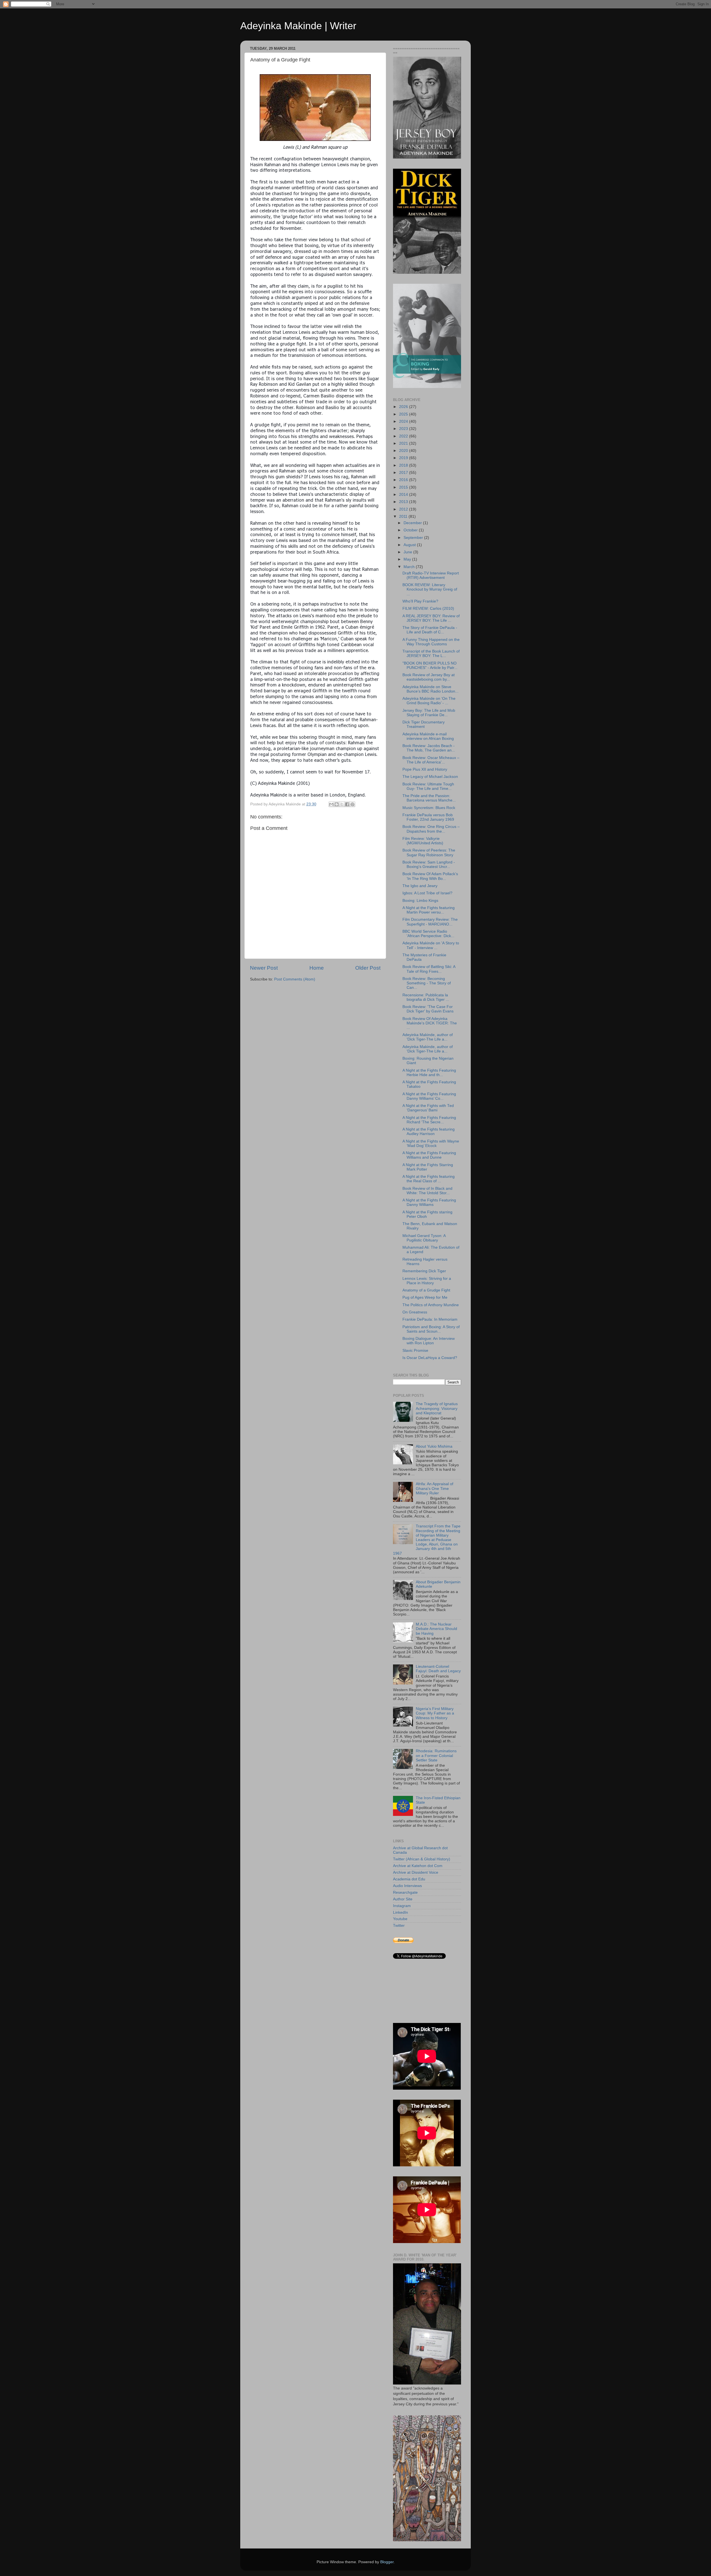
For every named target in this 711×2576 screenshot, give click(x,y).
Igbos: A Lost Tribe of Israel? (427, 893)
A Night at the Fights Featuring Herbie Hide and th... (429, 1073)
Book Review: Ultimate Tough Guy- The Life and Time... (428, 786)
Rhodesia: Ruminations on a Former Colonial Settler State (436, 1755)
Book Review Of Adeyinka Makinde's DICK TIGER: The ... (430, 1023)
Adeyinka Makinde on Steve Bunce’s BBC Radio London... (430, 689)
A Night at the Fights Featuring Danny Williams (429, 1202)
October (411, 530)
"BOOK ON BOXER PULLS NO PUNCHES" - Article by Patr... (430, 665)
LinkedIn (400, 1912)
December (413, 523)
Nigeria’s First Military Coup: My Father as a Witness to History (435, 1713)
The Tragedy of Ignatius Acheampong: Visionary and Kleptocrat (437, 1408)
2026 (404, 407)
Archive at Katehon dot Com (418, 1866)
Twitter (399, 1926)
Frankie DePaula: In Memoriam (430, 1319)
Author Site (403, 1899)
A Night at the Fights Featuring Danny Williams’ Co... (429, 1096)
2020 (404, 451)
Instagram (402, 1906)
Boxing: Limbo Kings (420, 901)
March (410, 567)
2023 (404, 429)
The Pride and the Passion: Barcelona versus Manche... (429, 798)
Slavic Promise (415, 1351)
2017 (404, 473)
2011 (404, 517)
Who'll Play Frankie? (420, 601)
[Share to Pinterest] (352, 804)
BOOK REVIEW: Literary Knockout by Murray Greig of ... (430, 589)
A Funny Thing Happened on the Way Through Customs (431, 642)
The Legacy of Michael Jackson (430, 777)
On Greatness (415, 1312)
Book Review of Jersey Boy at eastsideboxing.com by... (429, 677)
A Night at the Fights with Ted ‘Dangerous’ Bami (428, 1108)
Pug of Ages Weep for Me (425, 1297)
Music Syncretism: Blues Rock (429, 808)
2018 (404, 465)
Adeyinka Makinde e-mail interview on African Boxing (428, 736)
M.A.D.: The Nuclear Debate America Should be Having (436, 1629)
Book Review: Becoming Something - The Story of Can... (427, 983)
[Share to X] (342, 804)
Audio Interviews (407, 1886)
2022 (404, 436)
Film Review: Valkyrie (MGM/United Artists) (423, 841)
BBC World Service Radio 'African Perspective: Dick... (428, 934)
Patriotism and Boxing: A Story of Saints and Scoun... (431, 1329)
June (408, 552)
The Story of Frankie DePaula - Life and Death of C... (430, 630)
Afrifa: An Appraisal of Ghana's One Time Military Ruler (435, 1488)
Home (317, 968)
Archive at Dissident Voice (416, 1872)
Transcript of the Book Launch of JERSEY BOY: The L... (431, 654)
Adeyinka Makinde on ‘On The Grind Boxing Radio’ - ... (429, 701)
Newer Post (264, 968)
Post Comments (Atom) (295, 979)
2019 (404, 458)
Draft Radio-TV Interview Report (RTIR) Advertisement (431, 575)
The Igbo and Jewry (420, 886)
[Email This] (331, 804)
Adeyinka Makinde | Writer (298, 26)
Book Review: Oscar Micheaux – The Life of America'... (431, 760)
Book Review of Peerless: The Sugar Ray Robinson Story (429, 853)
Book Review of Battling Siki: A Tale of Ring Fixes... (429, 969)
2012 (404, 509)
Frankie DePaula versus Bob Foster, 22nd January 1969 (428, 817)
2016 (404, 480)
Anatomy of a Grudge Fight (426, 1290)
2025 (404, 414)
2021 (404, 443)
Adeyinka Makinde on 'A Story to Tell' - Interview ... (431, 945)
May (408, 559)
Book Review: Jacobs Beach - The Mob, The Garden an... (429, 748)
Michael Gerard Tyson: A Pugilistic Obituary (424, 1238)
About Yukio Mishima (434, 1446)
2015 (404, 487)
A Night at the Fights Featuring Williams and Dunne (429, 1155)
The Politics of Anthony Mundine (431, 1305)
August (410, 545)
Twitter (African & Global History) (422, 1859)
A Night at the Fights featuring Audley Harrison (429, 1132)
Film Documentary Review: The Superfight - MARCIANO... (430, 922)
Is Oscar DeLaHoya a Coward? (430, 1358)
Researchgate (405, 1892)
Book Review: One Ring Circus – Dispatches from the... (431, 829)
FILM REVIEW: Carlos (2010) (428, 608)
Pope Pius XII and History (425, 769)
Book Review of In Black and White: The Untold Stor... (427, 1191)
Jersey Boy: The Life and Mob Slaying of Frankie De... (429, 713)
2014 (404, 495)
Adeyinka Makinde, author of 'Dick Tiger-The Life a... (428, 1037)
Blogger (387, 2562)
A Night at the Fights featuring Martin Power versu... (429, 910)
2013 (404, 502)
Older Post (368, 968)
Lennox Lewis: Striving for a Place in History (427, 1281)
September (414, 538)
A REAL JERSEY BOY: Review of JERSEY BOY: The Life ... (431, 618)
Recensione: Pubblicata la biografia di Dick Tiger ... (426, 997)
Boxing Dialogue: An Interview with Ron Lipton (429, 1341)
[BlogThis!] (337, 804)
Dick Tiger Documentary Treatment (424, 724)
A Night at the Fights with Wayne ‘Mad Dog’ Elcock (431, 1143)
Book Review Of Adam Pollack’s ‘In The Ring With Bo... (430, 876)
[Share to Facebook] (347, 804)
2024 (404, 421)
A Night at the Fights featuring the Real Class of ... (429, 1179)
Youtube (400, 1919)
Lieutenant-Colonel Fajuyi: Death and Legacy (438, 1669)
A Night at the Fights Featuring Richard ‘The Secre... (429, 1120)
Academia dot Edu (409, 1879)
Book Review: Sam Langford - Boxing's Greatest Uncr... (429, 864)
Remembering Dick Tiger (424, 1271)
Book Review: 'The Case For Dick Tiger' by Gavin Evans (428, 1009)
